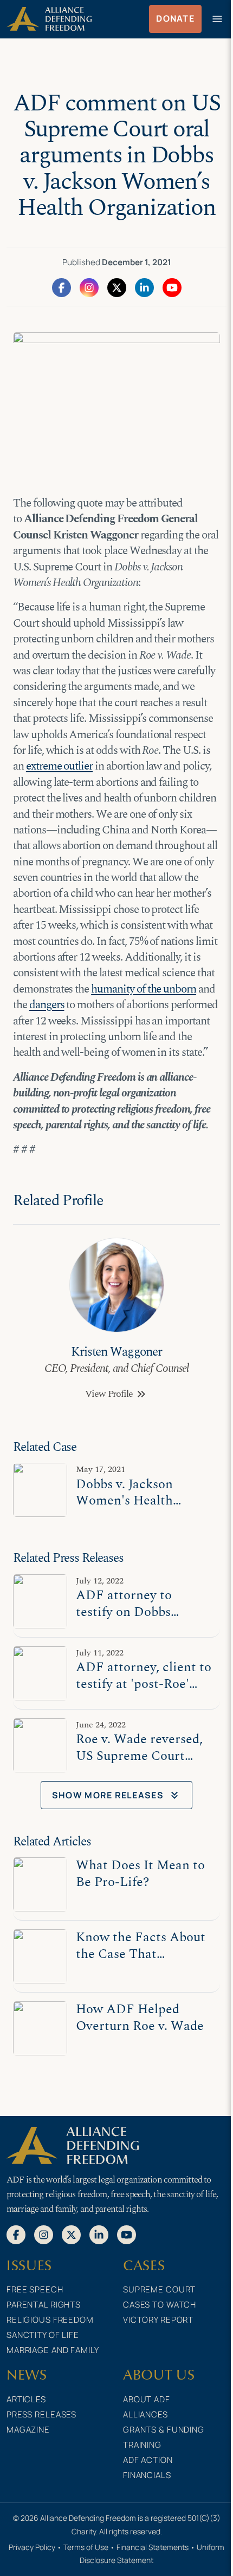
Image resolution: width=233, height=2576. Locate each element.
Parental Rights (44, 2305)
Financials (147, 2475)
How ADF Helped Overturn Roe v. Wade (140, 2017)
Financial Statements (153, 2547)
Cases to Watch (160, 2305)
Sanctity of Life (43, 2335)
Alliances (145, 2414)
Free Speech (35, 2289)
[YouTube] (172, 287)
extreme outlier (59, 766)
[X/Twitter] (117, 287)
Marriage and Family (53, 2350)
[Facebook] (62, 287)
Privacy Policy (32, 2547)
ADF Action (148, 2460)
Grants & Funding (164, 2430)
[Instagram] (89, 287)
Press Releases (41, 2414)
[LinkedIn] (144, 287)
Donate (175, 18)
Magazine (28, 2430)
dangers (47, 1005)
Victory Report (158, 2320)
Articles (26, 2399)
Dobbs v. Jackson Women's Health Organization (124, 1500)
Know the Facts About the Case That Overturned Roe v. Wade (141, 1961)
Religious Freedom (50, 2320)
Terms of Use (86, 2547)
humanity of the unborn (144, 989)
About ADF (147, 2399)
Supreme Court (159, 2289)
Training (142, 2445)
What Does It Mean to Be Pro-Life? (140, 1873)
